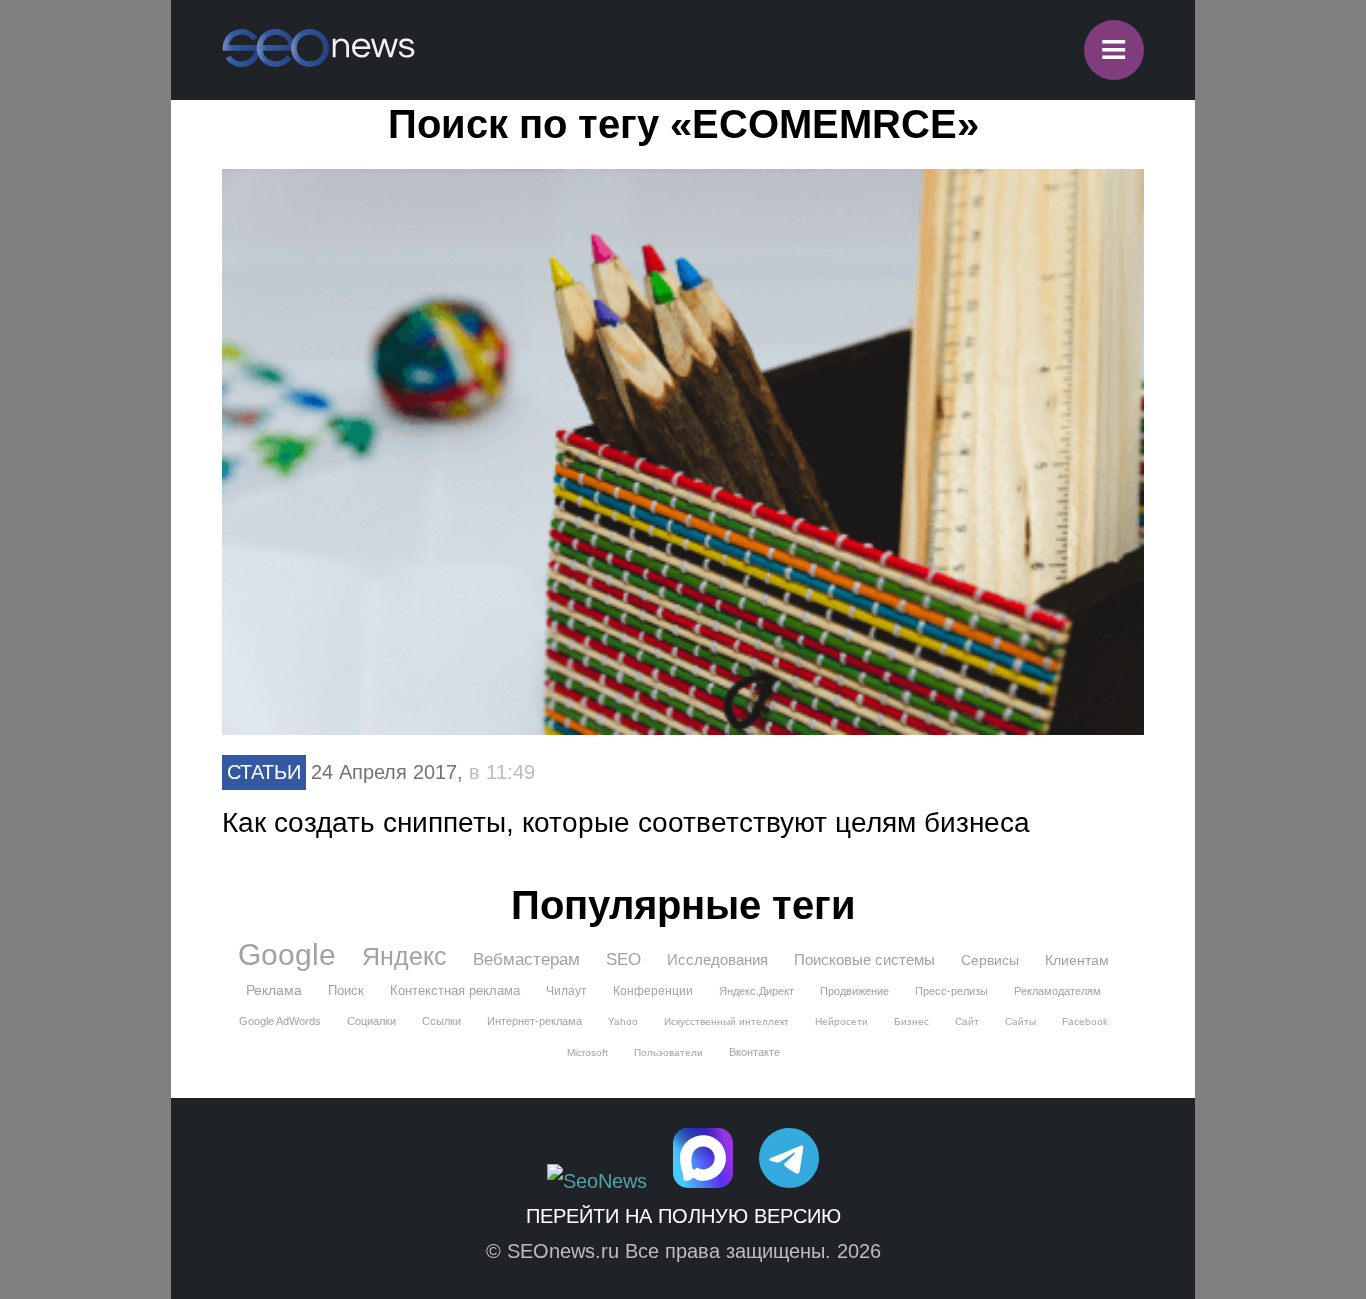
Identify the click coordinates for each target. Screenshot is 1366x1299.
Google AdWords (280, 1021)
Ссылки (441, 1021)
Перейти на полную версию (683, 1216)
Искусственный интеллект (726, 1021)
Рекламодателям (1057, 991)
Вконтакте (754, 1052)
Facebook (1085, 1021)
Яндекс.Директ (756, 991)
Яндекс (404, 956)
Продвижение (854, 991)
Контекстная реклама (455, 990)
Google (287, 955)
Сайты (1020, 1021)
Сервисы (990, 960)
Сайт (967, 1021)
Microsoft (587, 1052)
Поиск (346, 990)
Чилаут (566, 991)
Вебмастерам (526, 959)
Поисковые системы (864, 959)
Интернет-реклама (534, 1021)
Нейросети (841, 1021)
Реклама (274, 990)
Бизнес (911, 1021)
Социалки (371, 1021)
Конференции (653, 991)
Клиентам (1077, 960)
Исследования (717, 959)
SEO (623, 959)
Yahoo (623, 1021)
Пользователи (668, 1052)
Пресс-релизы (951, 991)
